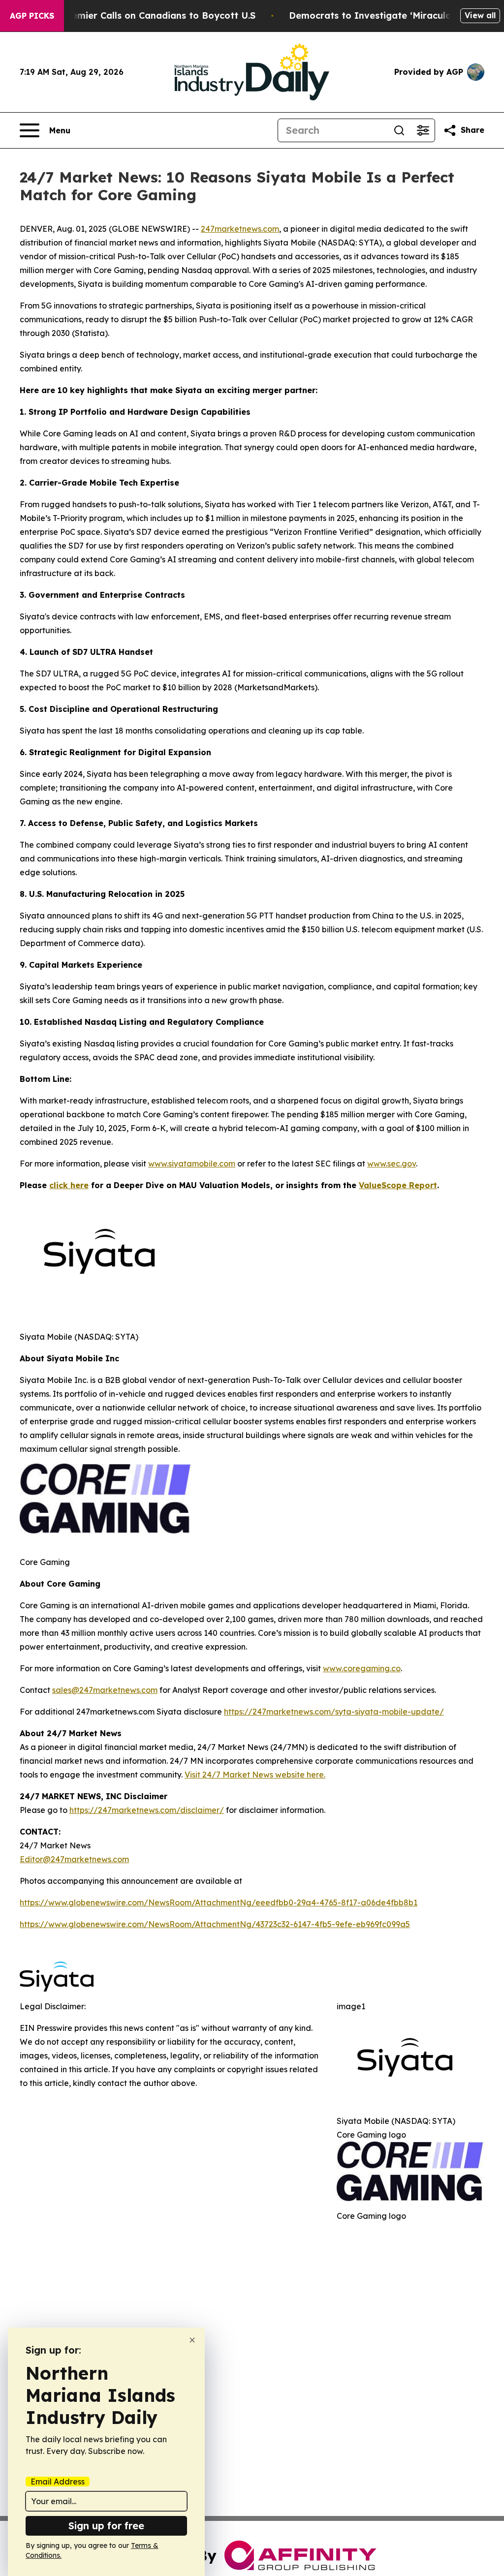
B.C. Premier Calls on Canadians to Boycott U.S (149, 15)
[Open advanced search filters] (423, 130)
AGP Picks (32, 16)
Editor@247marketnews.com (74, 1859)
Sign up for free (106, 2526)
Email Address (58, 2482)
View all (480, 15)
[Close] (192, 2340)
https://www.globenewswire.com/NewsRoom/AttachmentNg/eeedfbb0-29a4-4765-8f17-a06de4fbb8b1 (219, 1902)
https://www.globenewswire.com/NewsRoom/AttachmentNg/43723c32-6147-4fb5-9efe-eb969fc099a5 (215, 1924)
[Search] (399, 130)
